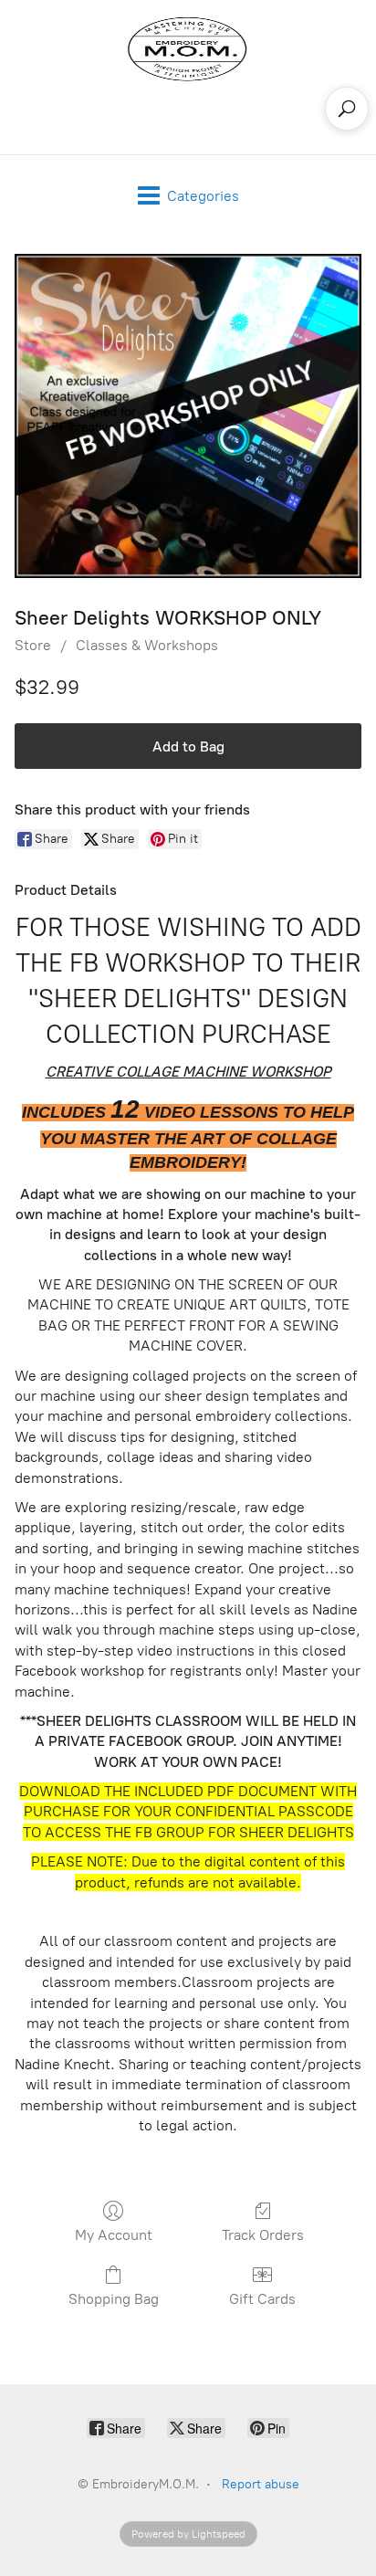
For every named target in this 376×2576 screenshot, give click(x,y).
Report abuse (261, 2484)
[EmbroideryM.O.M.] (188, 49)
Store (33, 645)
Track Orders (263, 2235)
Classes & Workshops (147, 645)
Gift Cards (262, 2299)
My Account (114, 2235)
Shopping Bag (114, 2299)
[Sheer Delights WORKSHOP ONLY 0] (188, 416)
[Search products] (347, 109)
